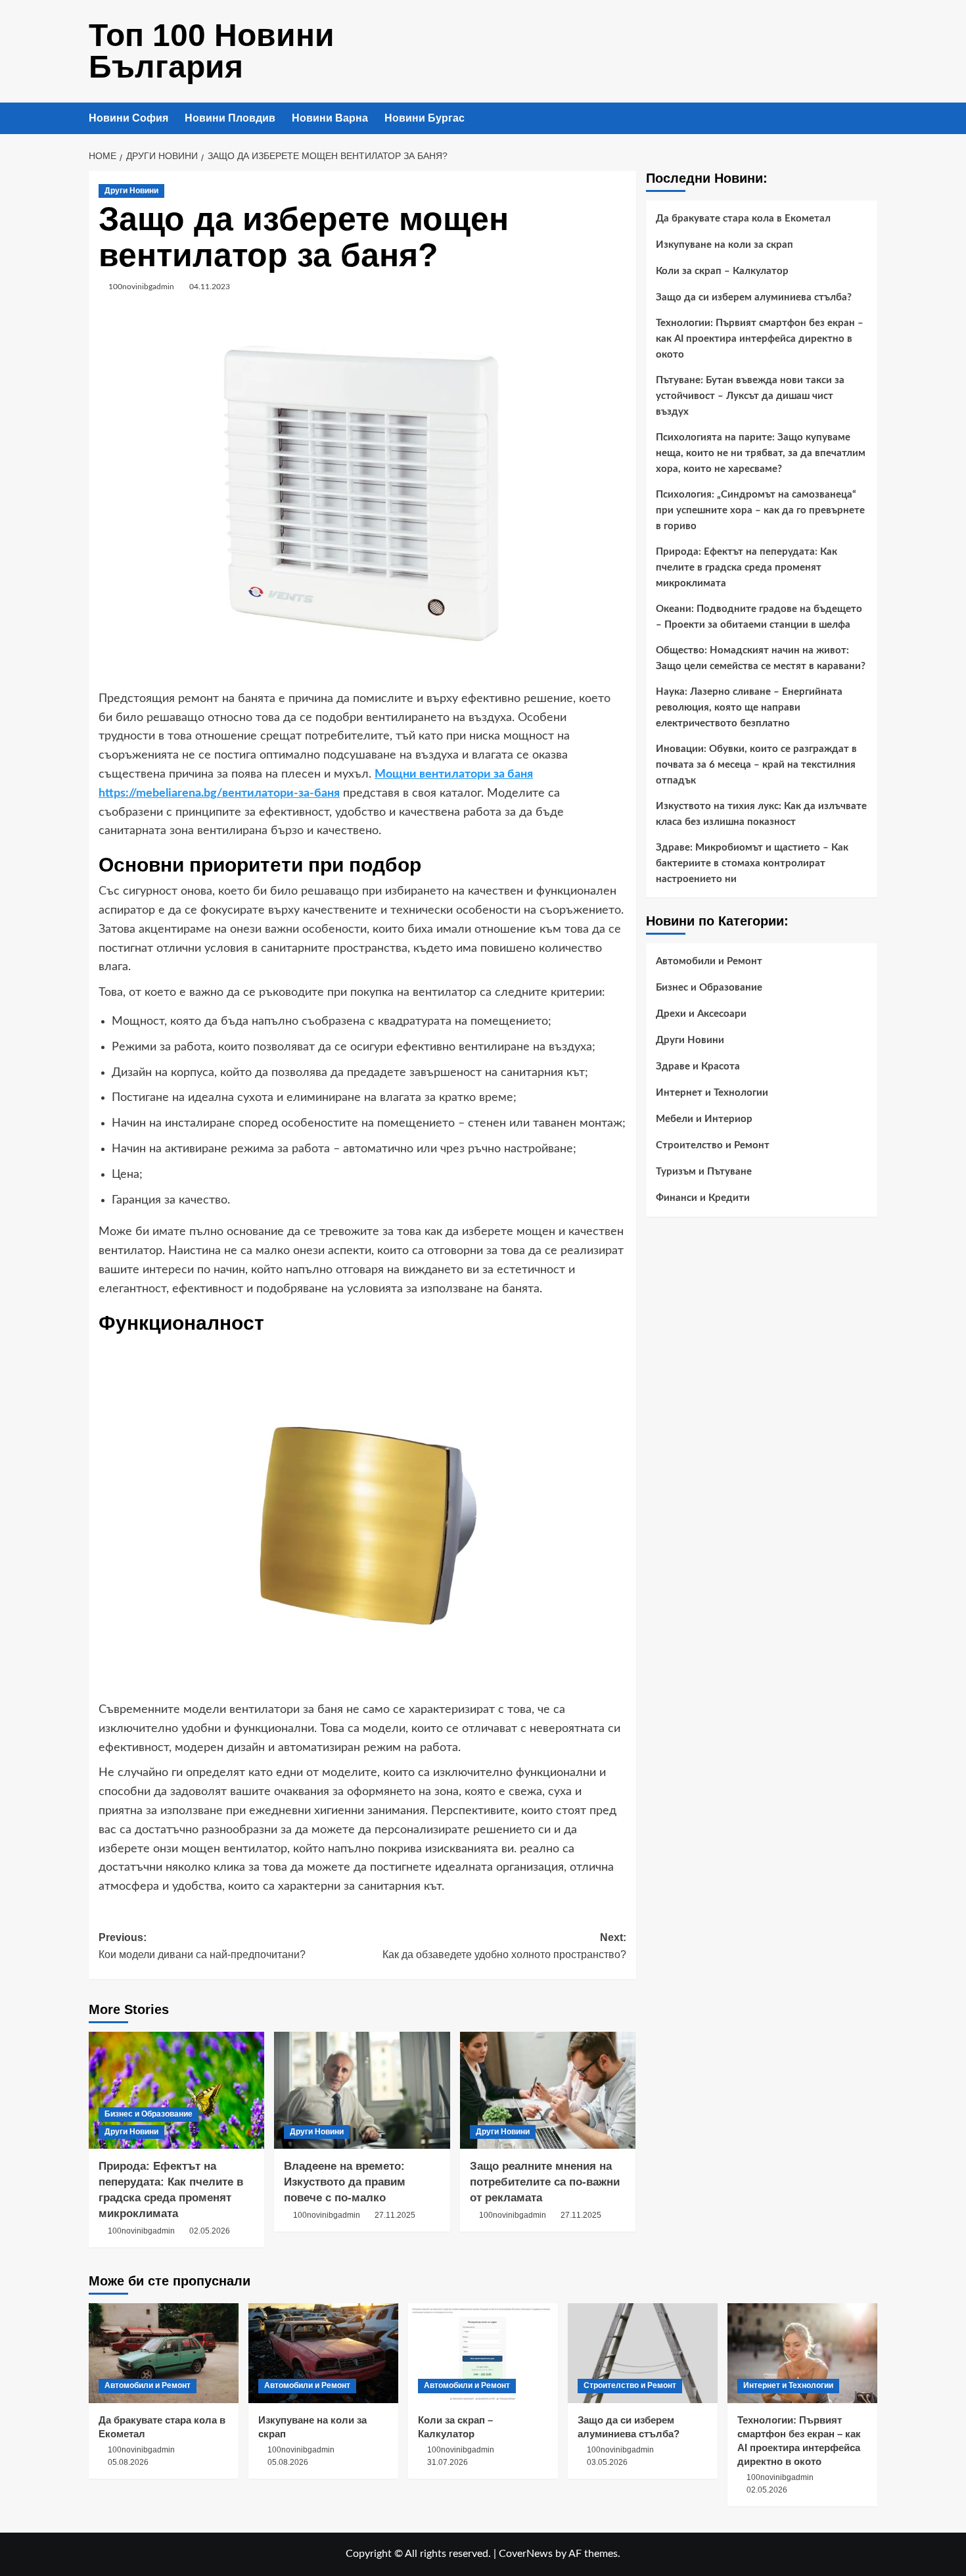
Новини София (128, 118)
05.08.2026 (128, 2462)
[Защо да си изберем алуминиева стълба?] (643, 2353)
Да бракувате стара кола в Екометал (743, 219)
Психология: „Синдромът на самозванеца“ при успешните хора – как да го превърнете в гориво (760, 510)
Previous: (202, 1946)
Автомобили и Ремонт (709, 961)
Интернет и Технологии (712, 1093)
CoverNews (526, 2554)
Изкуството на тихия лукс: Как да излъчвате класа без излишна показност (761, 814)
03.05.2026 (607, 2462)
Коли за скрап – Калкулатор (722, 271)
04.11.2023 (210, 287)
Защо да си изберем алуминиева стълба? (754, 297)
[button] (869, 119)
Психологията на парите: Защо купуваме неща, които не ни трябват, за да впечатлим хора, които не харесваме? (761, 453)
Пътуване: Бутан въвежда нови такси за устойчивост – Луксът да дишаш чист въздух (750, 396)
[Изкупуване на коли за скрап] (323, 2353)
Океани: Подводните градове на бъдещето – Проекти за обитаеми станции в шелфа (759, 617)
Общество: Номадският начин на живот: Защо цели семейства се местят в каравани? (761, 658)
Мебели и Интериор (704, 1119)
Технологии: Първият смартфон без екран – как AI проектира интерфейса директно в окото (760, 339)
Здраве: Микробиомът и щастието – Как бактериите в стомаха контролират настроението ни (752, 863)
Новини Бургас (425, 118)
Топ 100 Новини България (212, 51)
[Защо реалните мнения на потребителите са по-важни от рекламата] (548, 2090)
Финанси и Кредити (703, 1198)
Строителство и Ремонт (713, 1145)
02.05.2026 (210, 2231)
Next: (504, 1946)
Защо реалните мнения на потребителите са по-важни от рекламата (545, 2182)
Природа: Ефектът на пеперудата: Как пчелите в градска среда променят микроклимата (747, 568)
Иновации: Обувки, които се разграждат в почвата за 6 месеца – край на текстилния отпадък (756, 765)
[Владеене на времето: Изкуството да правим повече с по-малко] (362, 2090)
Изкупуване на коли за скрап (724, 245)
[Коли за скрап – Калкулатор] (483, 2353)
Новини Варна (330, 118)
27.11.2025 (395, 2215)
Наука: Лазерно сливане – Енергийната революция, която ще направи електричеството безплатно (749, 708)
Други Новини (131, 191)
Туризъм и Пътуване (704, 1172)
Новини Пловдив (230, 118)
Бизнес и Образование (149, 2114)
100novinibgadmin (141, 287)
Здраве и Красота (698, 1066)
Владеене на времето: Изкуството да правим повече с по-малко (345, 2182)
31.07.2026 (448, 2462)
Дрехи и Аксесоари (701, 1014)
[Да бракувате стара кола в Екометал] (164, 2353)
